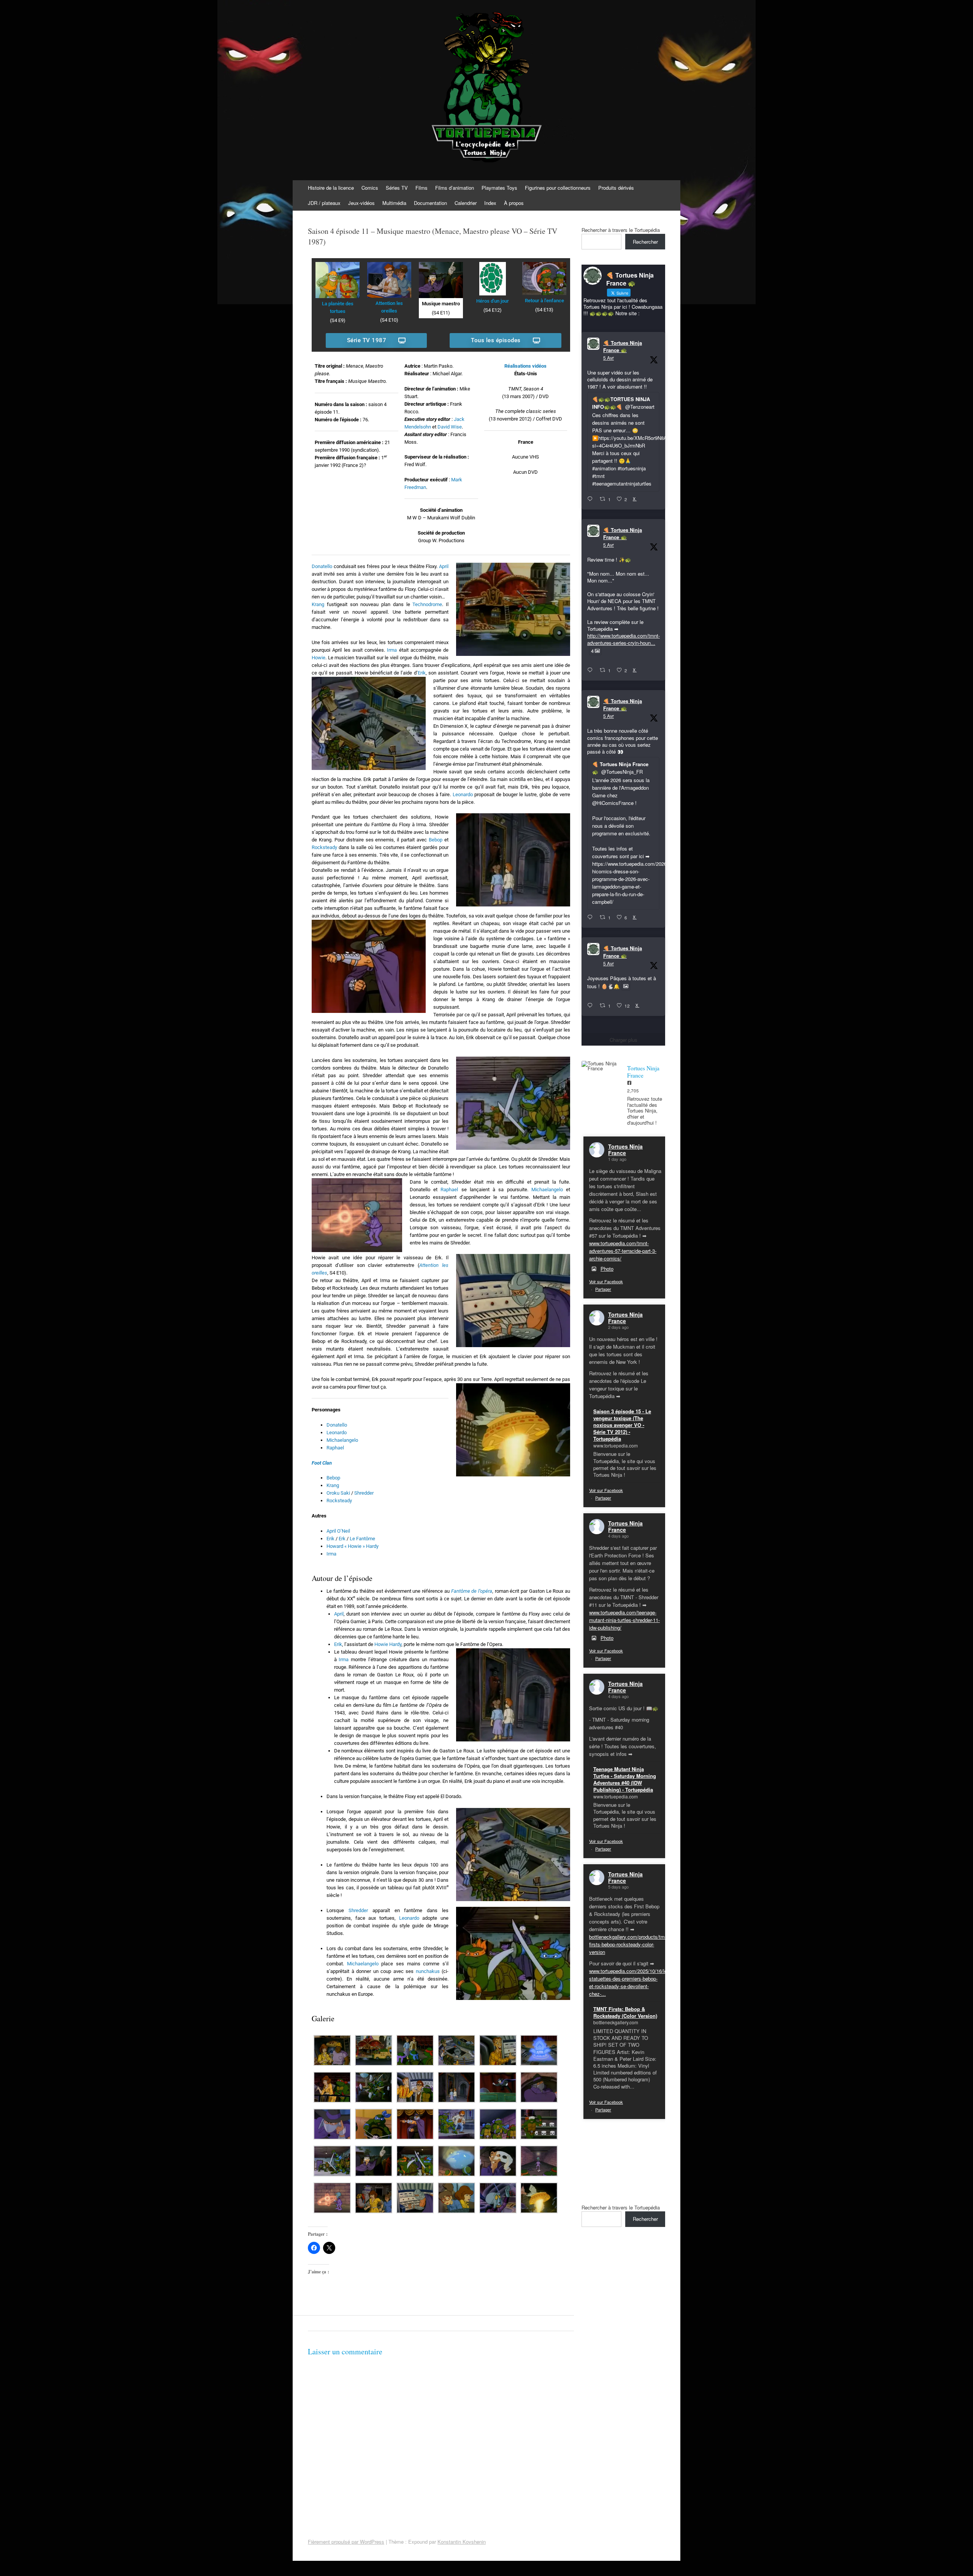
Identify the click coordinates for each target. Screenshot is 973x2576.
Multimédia (394, 203)
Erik (422, 673)
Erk (342, 1539)
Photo (607, 1269)
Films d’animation (455, 188)
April (444, 566)
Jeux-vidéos (361, 203)
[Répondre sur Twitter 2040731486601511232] (592, 1006)
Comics (370, 188)
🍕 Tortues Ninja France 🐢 (623, 347)
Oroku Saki (338, 1493)
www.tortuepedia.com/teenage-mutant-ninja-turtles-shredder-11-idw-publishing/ (624, 1620)
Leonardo (463, 794)
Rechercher (645, 242)
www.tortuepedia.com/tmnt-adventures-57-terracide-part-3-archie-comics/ (623, 1251)
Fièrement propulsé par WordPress (346, 2542)
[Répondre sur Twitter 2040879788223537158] (592, 499)
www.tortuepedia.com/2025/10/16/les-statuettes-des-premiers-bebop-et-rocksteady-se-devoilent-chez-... (630, 1982)
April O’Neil (338, 1531)
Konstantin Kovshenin (462, 2542)
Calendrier (466, 203)
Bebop (436, 840)
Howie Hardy (388, 1644)
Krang (318, 604)
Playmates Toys (499, 188)
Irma (392, 650)
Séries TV (397, 188)
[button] (332, 2051)
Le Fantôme (362, 1539)
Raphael (449, 1190)
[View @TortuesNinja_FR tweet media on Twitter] (626, 986)
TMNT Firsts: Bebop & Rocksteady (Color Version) (625, 2012)
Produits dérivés (616, 188)
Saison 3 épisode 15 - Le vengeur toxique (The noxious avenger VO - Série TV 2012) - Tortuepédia (622, 1425)
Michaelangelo (547, 1190)
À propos (514, 203)
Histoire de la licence (331, 188)
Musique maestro (441, 304)
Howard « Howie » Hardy (353, 1546)
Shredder (364, 1493)
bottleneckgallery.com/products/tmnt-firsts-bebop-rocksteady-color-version (630, 1944)
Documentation (430, 203)
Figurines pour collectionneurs (558, 188)
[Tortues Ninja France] (601, 1066)
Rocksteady (324, 847)
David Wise (450, 427)
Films (422, 188)
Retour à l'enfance (544, 301)
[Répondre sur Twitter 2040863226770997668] (592, 670)
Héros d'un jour (493, 301)
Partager (603, 1289)
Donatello (322, 566)
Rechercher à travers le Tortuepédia (621, 230)
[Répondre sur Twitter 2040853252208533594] (592, 917)
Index (490, 203)
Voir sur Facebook (606, 1281)
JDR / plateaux (324, 203)
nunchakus (428, 1971)
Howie (319, 658)
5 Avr (609, 358)
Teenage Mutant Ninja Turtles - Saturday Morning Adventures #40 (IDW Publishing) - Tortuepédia (625, 1779)
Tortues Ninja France (625, 1150)
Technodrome (427, 604)
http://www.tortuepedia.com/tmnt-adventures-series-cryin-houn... (624, 639)
